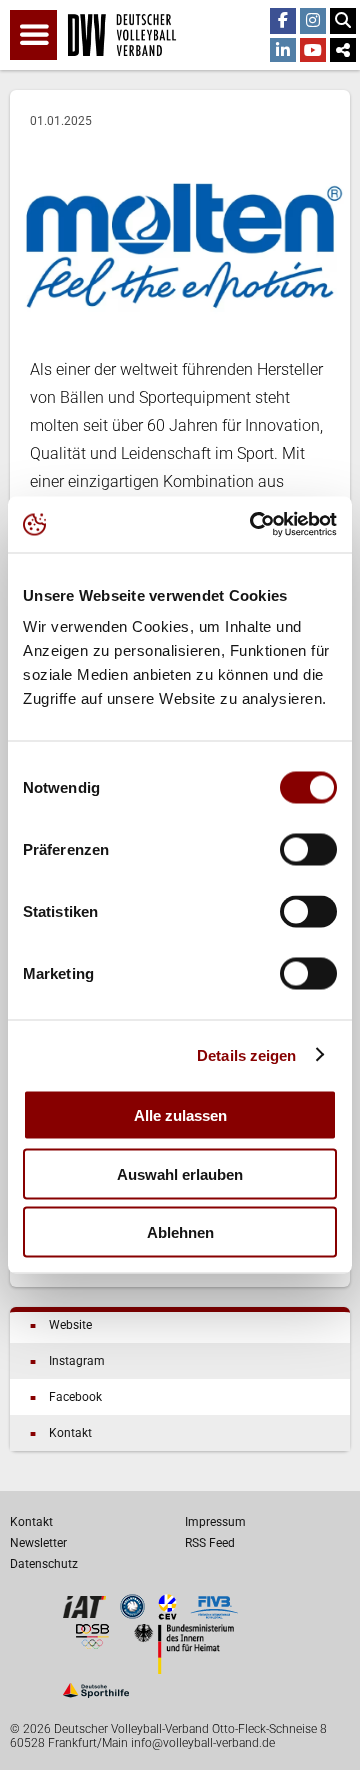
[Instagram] (313, 21)
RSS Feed (210, 1543)
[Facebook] (283, 21)
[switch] (308, 850)
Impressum (215, 1522)
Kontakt (70, 1433)
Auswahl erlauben (180, 1173)
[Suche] (343, 21)
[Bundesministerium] (184, 1668)
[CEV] (168, 1614)
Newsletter (38, 1543)
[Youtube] (313, 51)
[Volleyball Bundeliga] (132, 1613)
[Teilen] (343, 51)
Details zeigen (246, 1054)
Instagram (77, 1361)
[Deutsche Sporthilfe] (95, 1697)
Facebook (75, 1397)
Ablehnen (180, 1232)
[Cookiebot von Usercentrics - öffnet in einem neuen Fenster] (254, 525)
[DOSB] (92, 1643)
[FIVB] (214, 1614)
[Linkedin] (283, 51)
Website (70, 1325)
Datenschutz (44, 1564)
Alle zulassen (180, 1115)
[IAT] (84, 1614)
